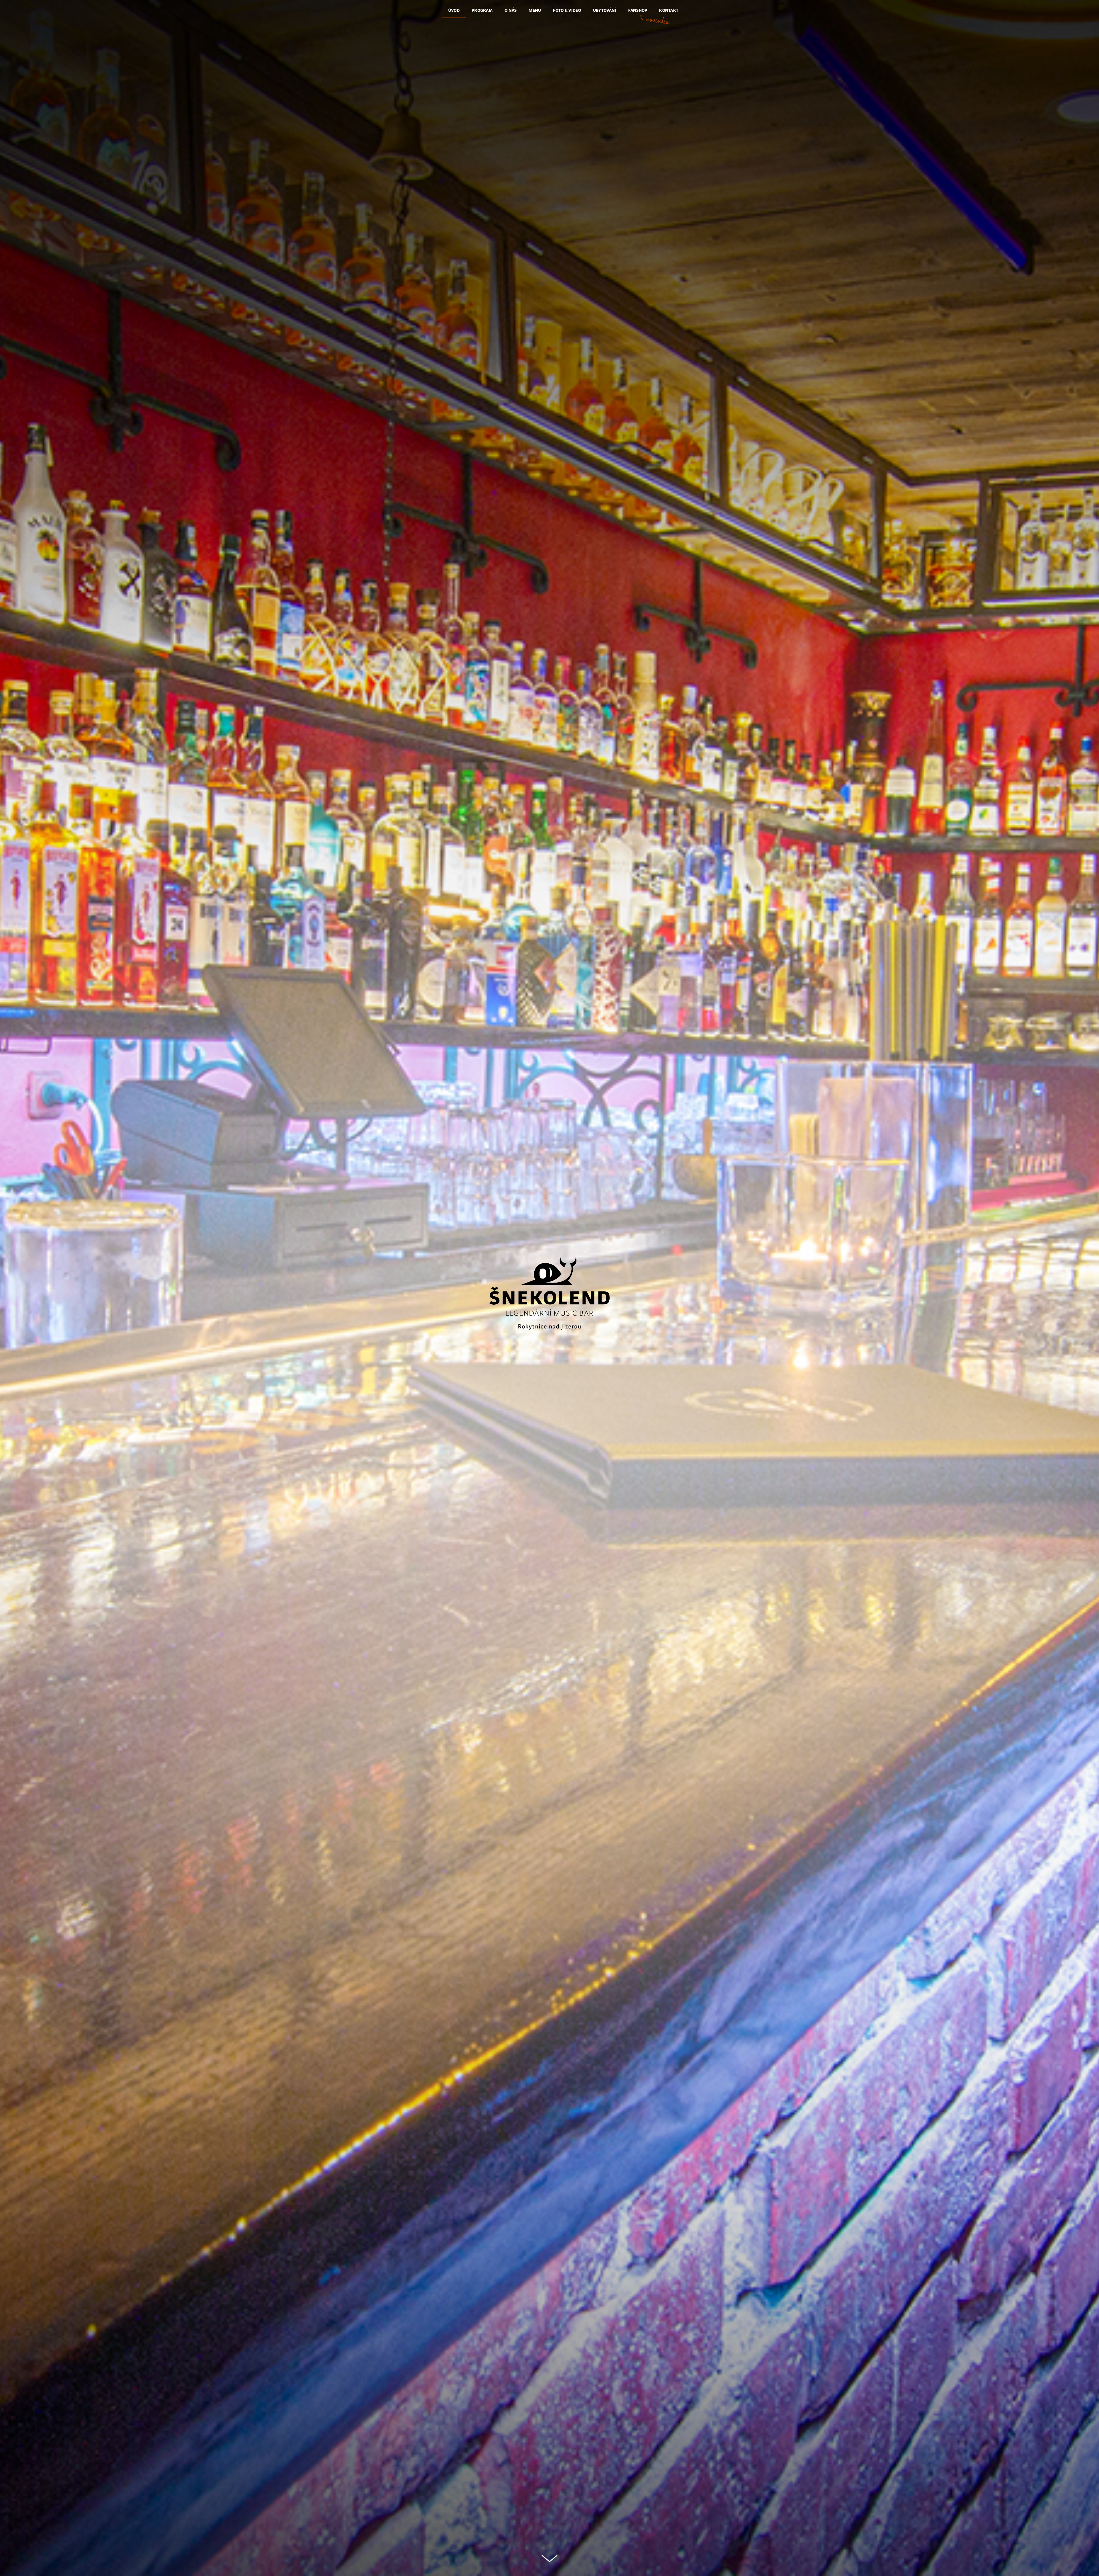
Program (482, 10)
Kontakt (669, 10)
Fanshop (638, 10)
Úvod (454, 10)
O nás (511, 10)
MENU (535, 10)
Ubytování (605, 10)
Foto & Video (567, 10)
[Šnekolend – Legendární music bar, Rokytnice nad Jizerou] (549, 1293)
